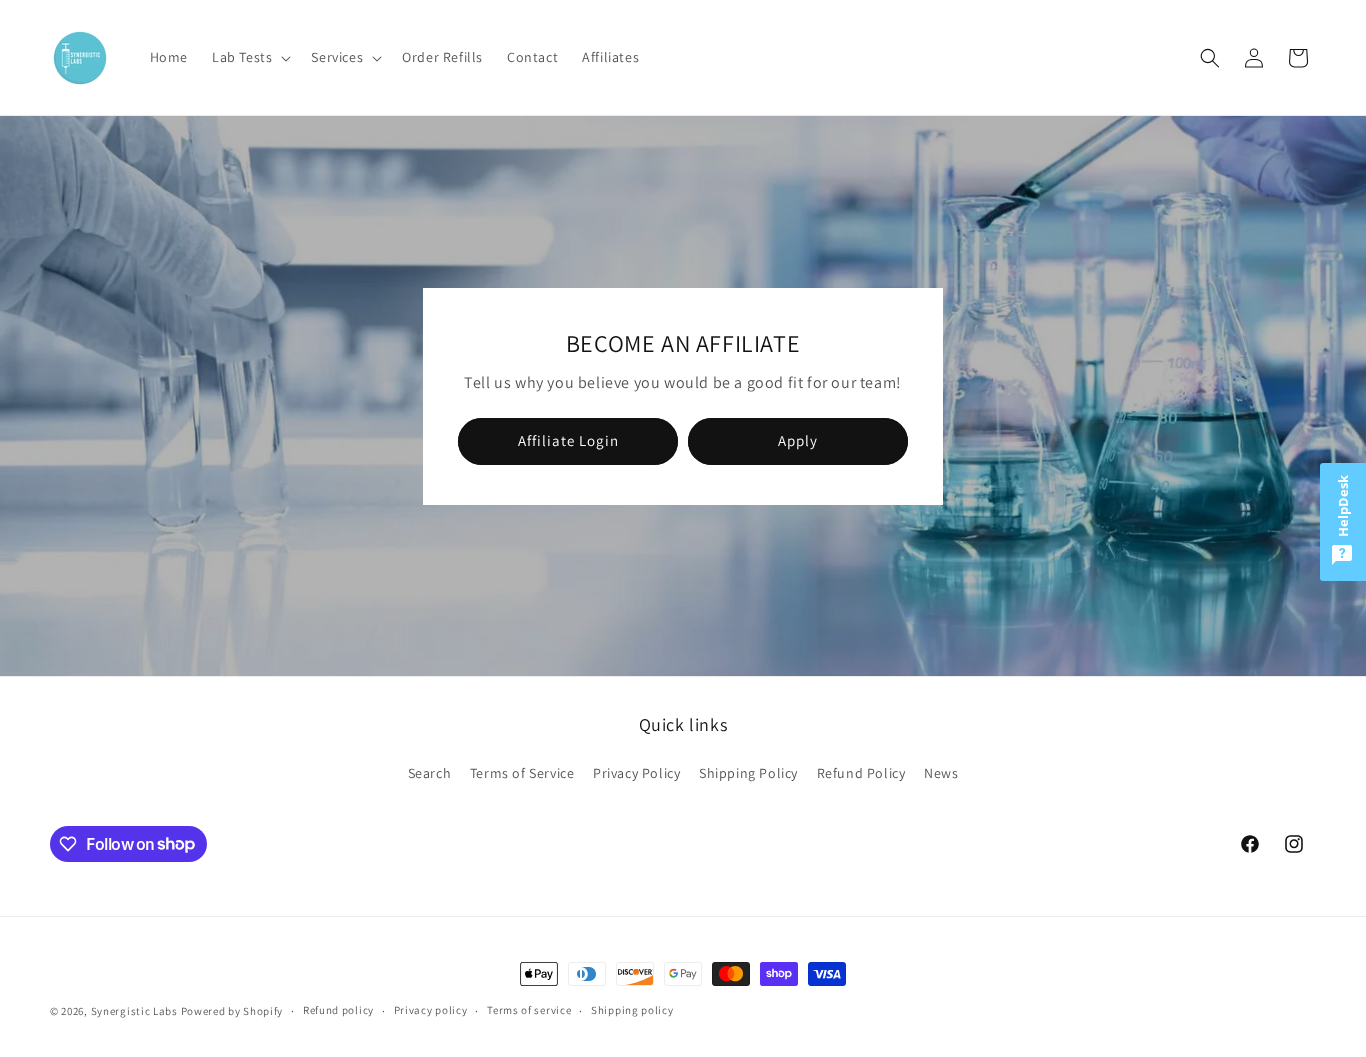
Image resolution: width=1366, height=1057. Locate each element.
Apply (798, 440)
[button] (249, 57)
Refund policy (338, 1010)
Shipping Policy (748, 773)
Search (430, 773)
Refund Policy (861, 773)
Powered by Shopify (232, 1011)
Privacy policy (431, 1010)
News (941, 773)
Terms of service (529, 1010)
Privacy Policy (636, 773)
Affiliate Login (568, 440)
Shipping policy (632, 1010)
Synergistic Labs (134, 1011)
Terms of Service (522, 773)
